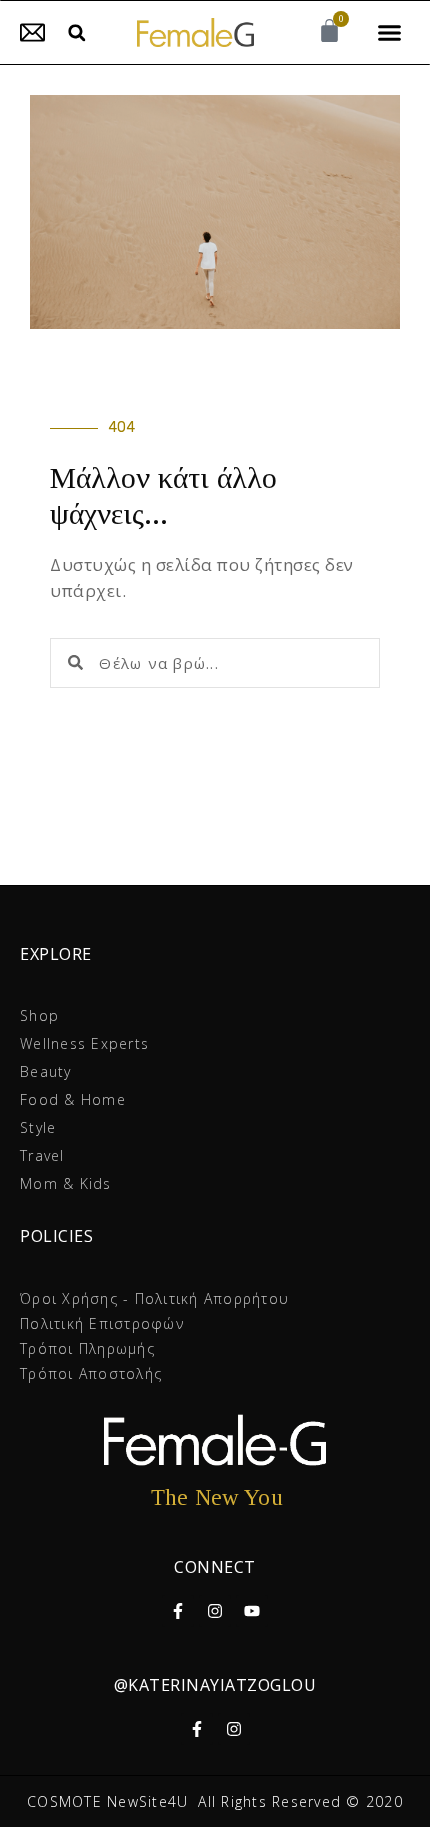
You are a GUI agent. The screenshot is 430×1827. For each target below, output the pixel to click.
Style (38, 1127)
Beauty (46, 1071)
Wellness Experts (84, 1043)
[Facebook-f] (178, 1611)
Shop (39, 1015)
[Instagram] (215, 1611)
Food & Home (73, 1099)
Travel (42, 1155)
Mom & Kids (66, 1183)
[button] (76, 32)
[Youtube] (252, 1611)
